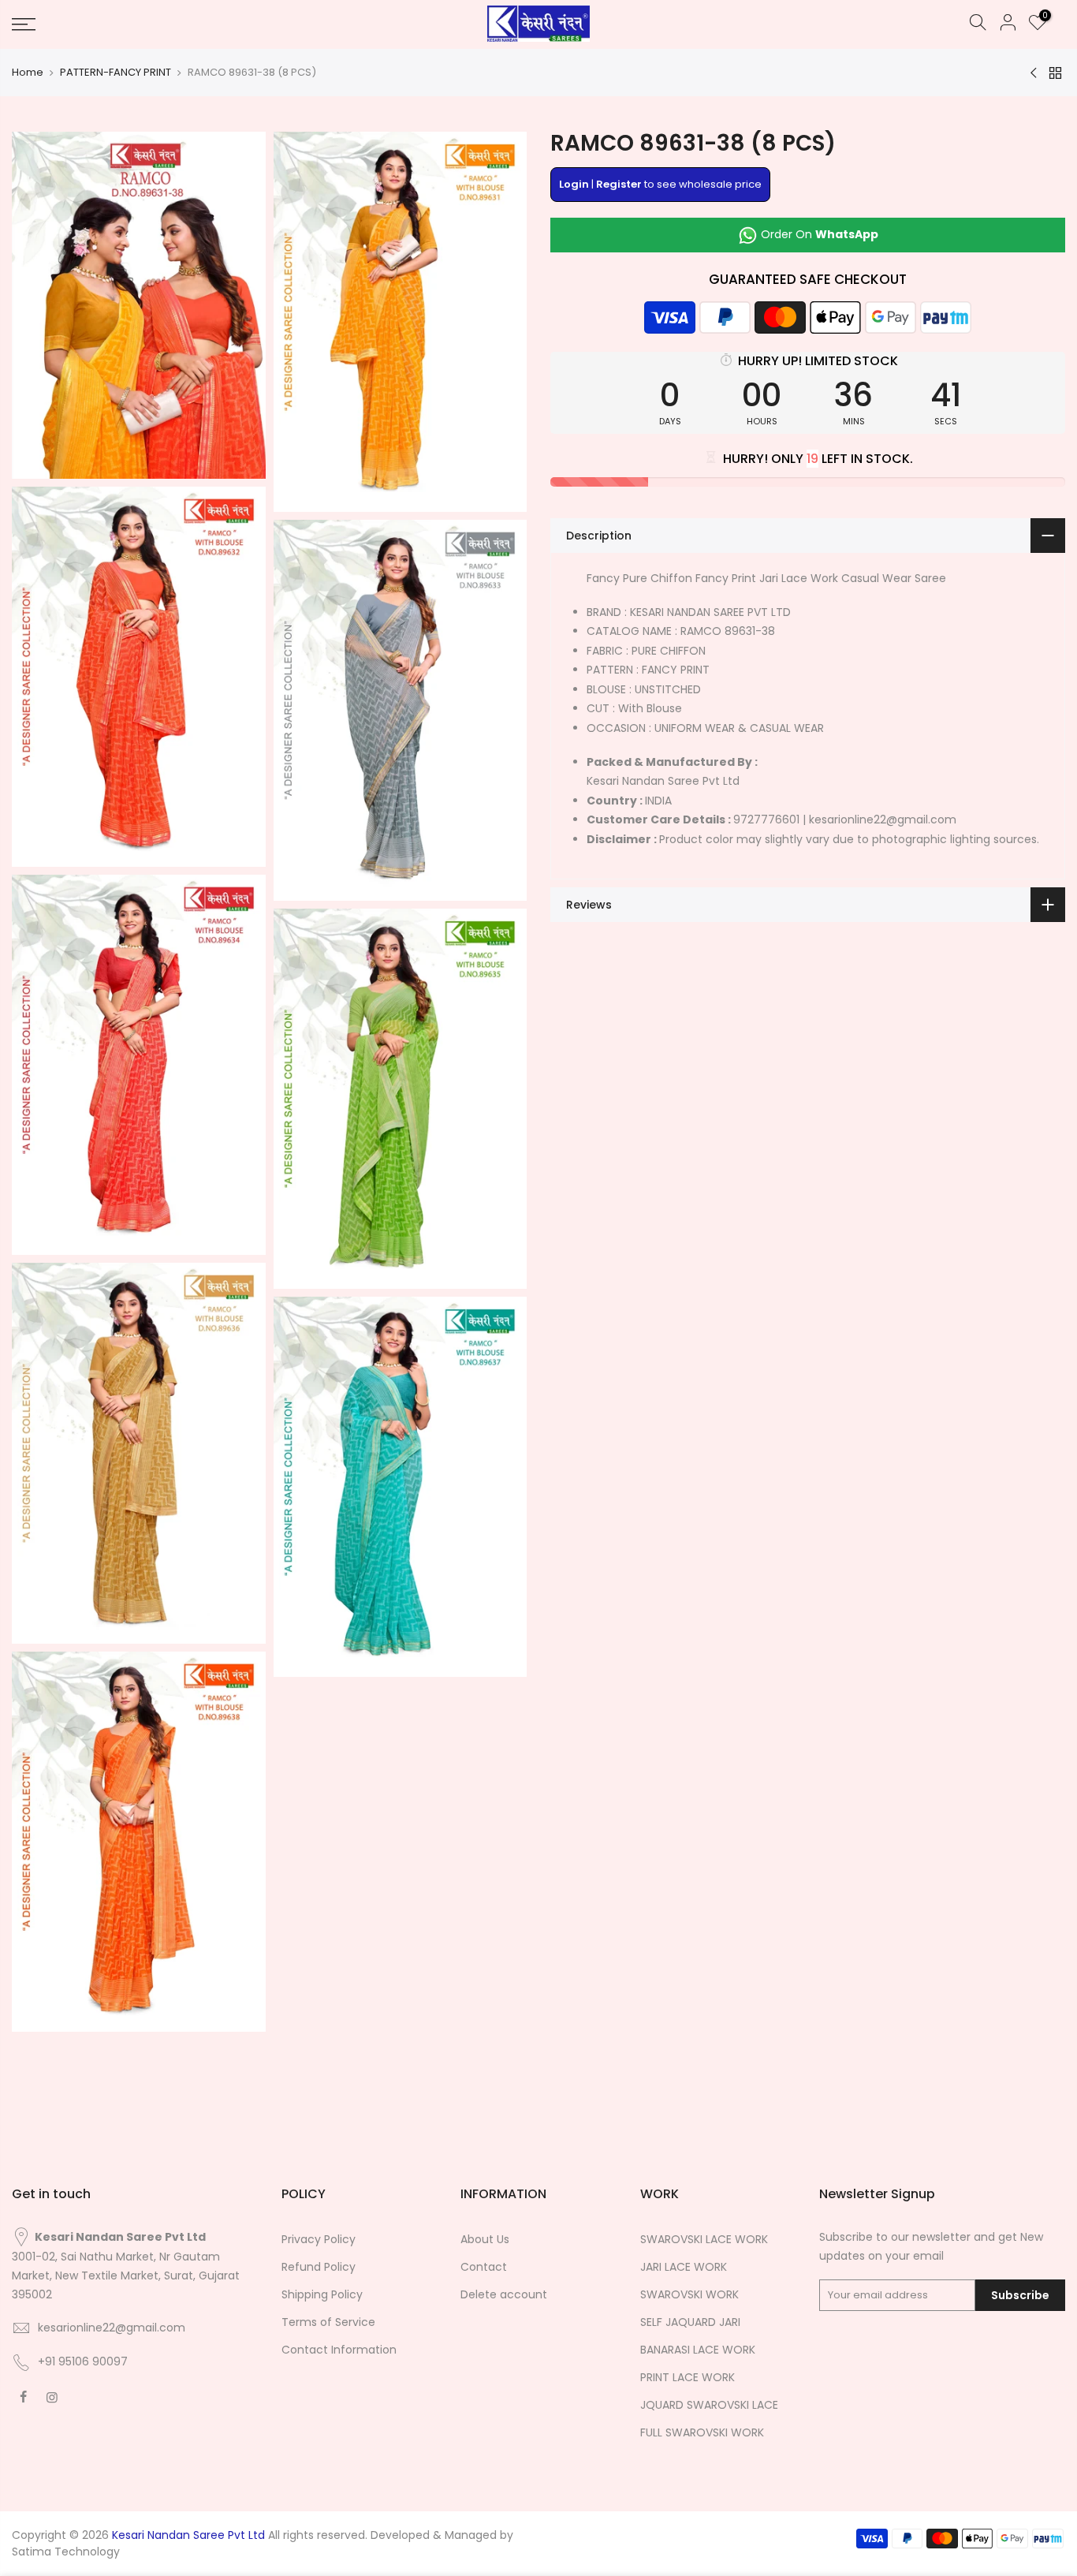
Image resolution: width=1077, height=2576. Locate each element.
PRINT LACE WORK (688, 2377)
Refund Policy (319, 2267)
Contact (484, 2267)
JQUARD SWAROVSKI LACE (709, 2405)
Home (28, 73)
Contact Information (339, 2350)
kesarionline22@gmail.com (112, 2328)
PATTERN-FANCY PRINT (116, 73)
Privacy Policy (319, 2239)
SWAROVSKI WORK (689, 2294)
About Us (485, 2239)
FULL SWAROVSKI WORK (702, 2432)
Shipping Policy (322, 2294)
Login (574, 184)
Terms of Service (328, 2322)
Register (619, 184)
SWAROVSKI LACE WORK (704, 2239)
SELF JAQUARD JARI (690, 2322)
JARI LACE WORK (684, 2267)
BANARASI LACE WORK (698, 2350)
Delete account (504, 2294)
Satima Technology (66, 2552)
